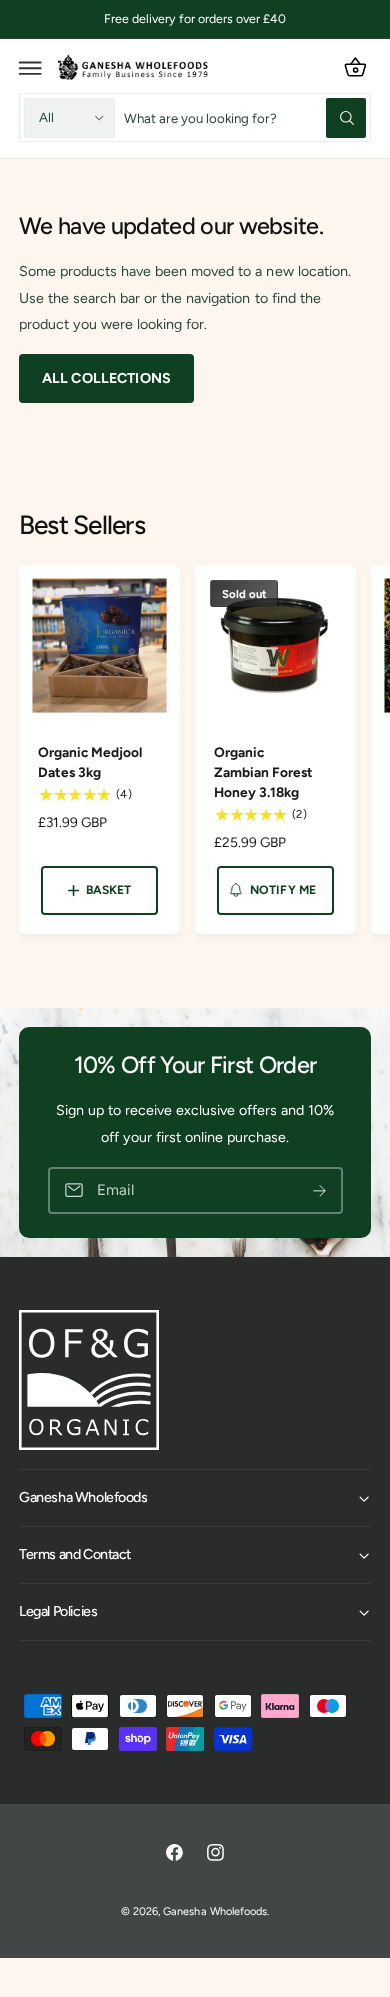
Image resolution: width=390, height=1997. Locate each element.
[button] (31, 68)
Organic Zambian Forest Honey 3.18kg (263, 772)
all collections (106, 378)
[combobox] (245, 117)
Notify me (283, 889)
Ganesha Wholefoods (214, 1911)
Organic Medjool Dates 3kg (90, 762)
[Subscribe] (320, 1190)
